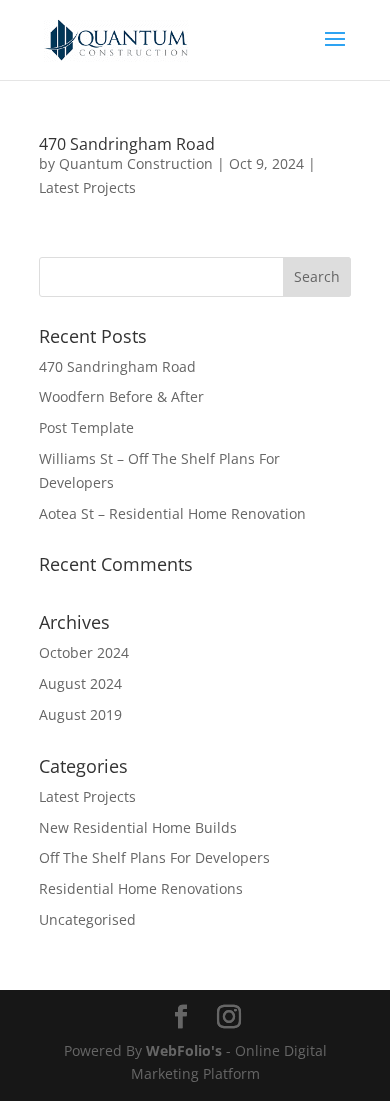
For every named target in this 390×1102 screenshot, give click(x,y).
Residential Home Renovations (141, 888)
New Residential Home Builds (138, 827)
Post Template (86, 427)
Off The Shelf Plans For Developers (154, 857)
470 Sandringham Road (127, 144)
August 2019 (80, 714)
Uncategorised (87, 919)
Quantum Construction (136, 163)
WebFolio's (184, 1050)
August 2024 (80, 683)
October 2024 (84, 652)
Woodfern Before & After (121, 396)
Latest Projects (87, 187)
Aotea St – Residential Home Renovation (172, 513)
